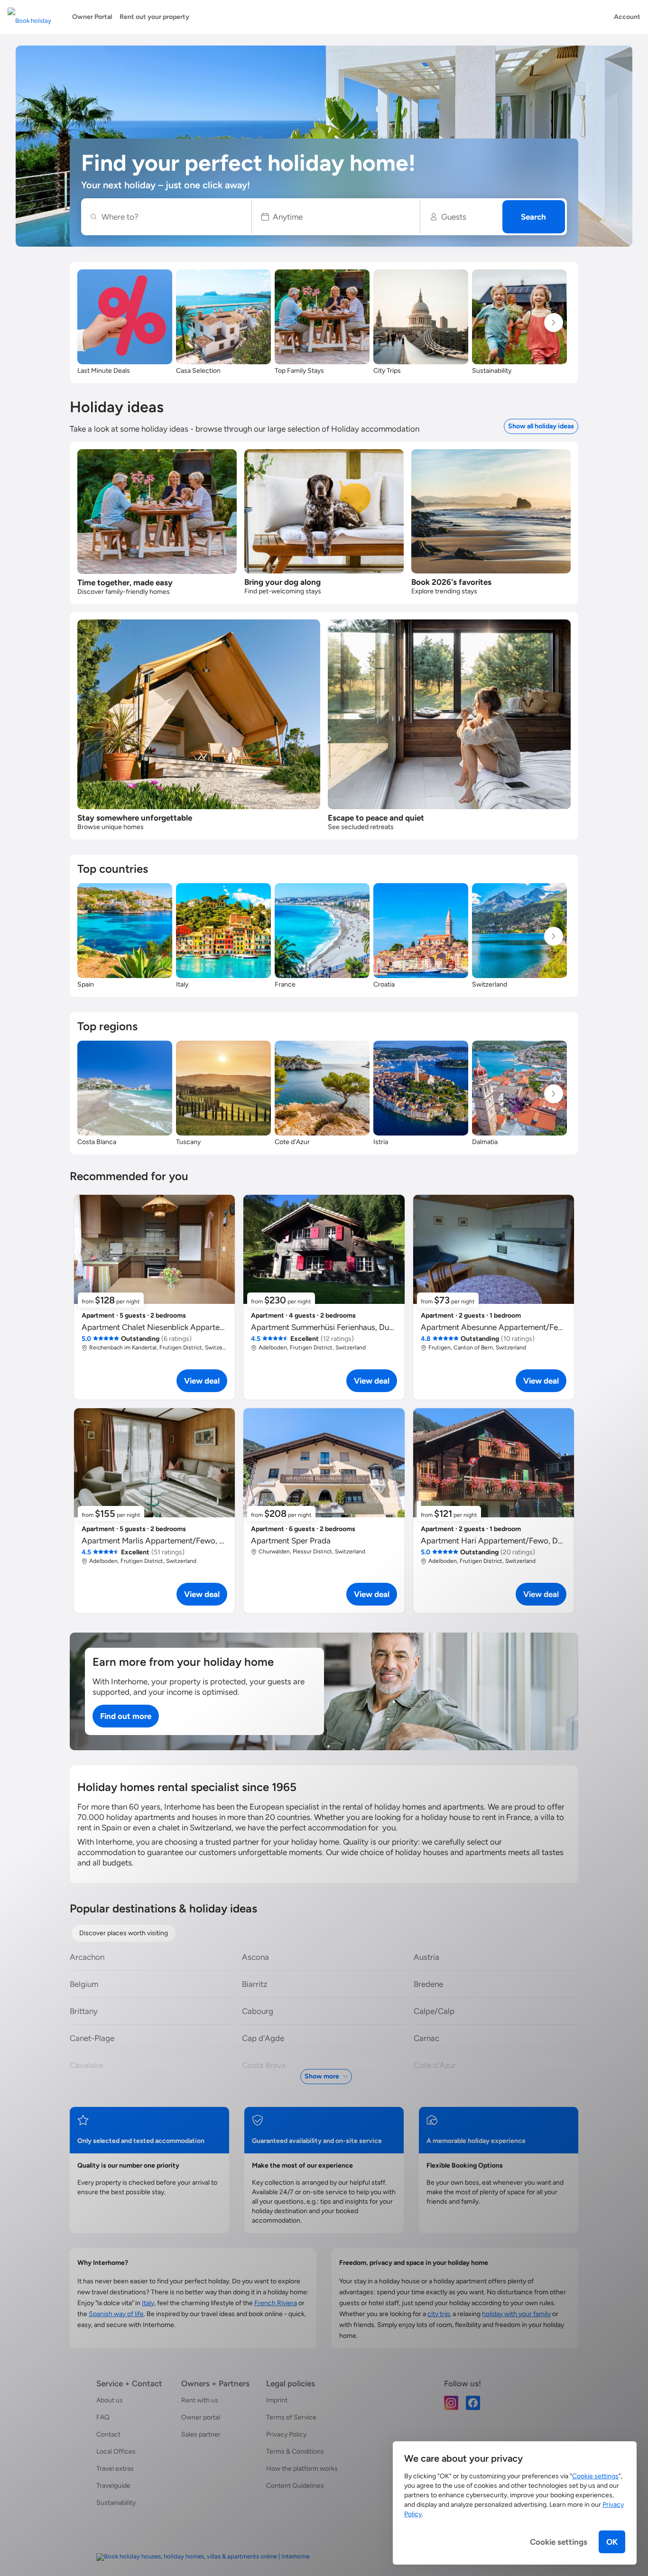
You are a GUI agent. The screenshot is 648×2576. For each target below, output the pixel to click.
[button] (336, 217)
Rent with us (200, 2400)
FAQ (103, 2417)
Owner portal (201, 2417)
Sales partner (201, 2434)
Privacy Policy (286, 2434)
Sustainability (116, 2503)
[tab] (124, 1933)
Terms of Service (291, 2417)
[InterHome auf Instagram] (451, 2402)
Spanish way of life (116, 2314)
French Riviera (276, 2303)
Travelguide (113, 2486)
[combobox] (171, 217)
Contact (108, 2434)
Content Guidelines (295, 2486)
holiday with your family (516, 2314)
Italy (148, 2303)
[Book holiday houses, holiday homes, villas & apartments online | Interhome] (203, 2557)
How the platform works (302, 2469)
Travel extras (115, 2469)
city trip (439, 2314)
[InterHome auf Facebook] (473, 2402)
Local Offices (116, 2451)
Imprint (277, 2400)
